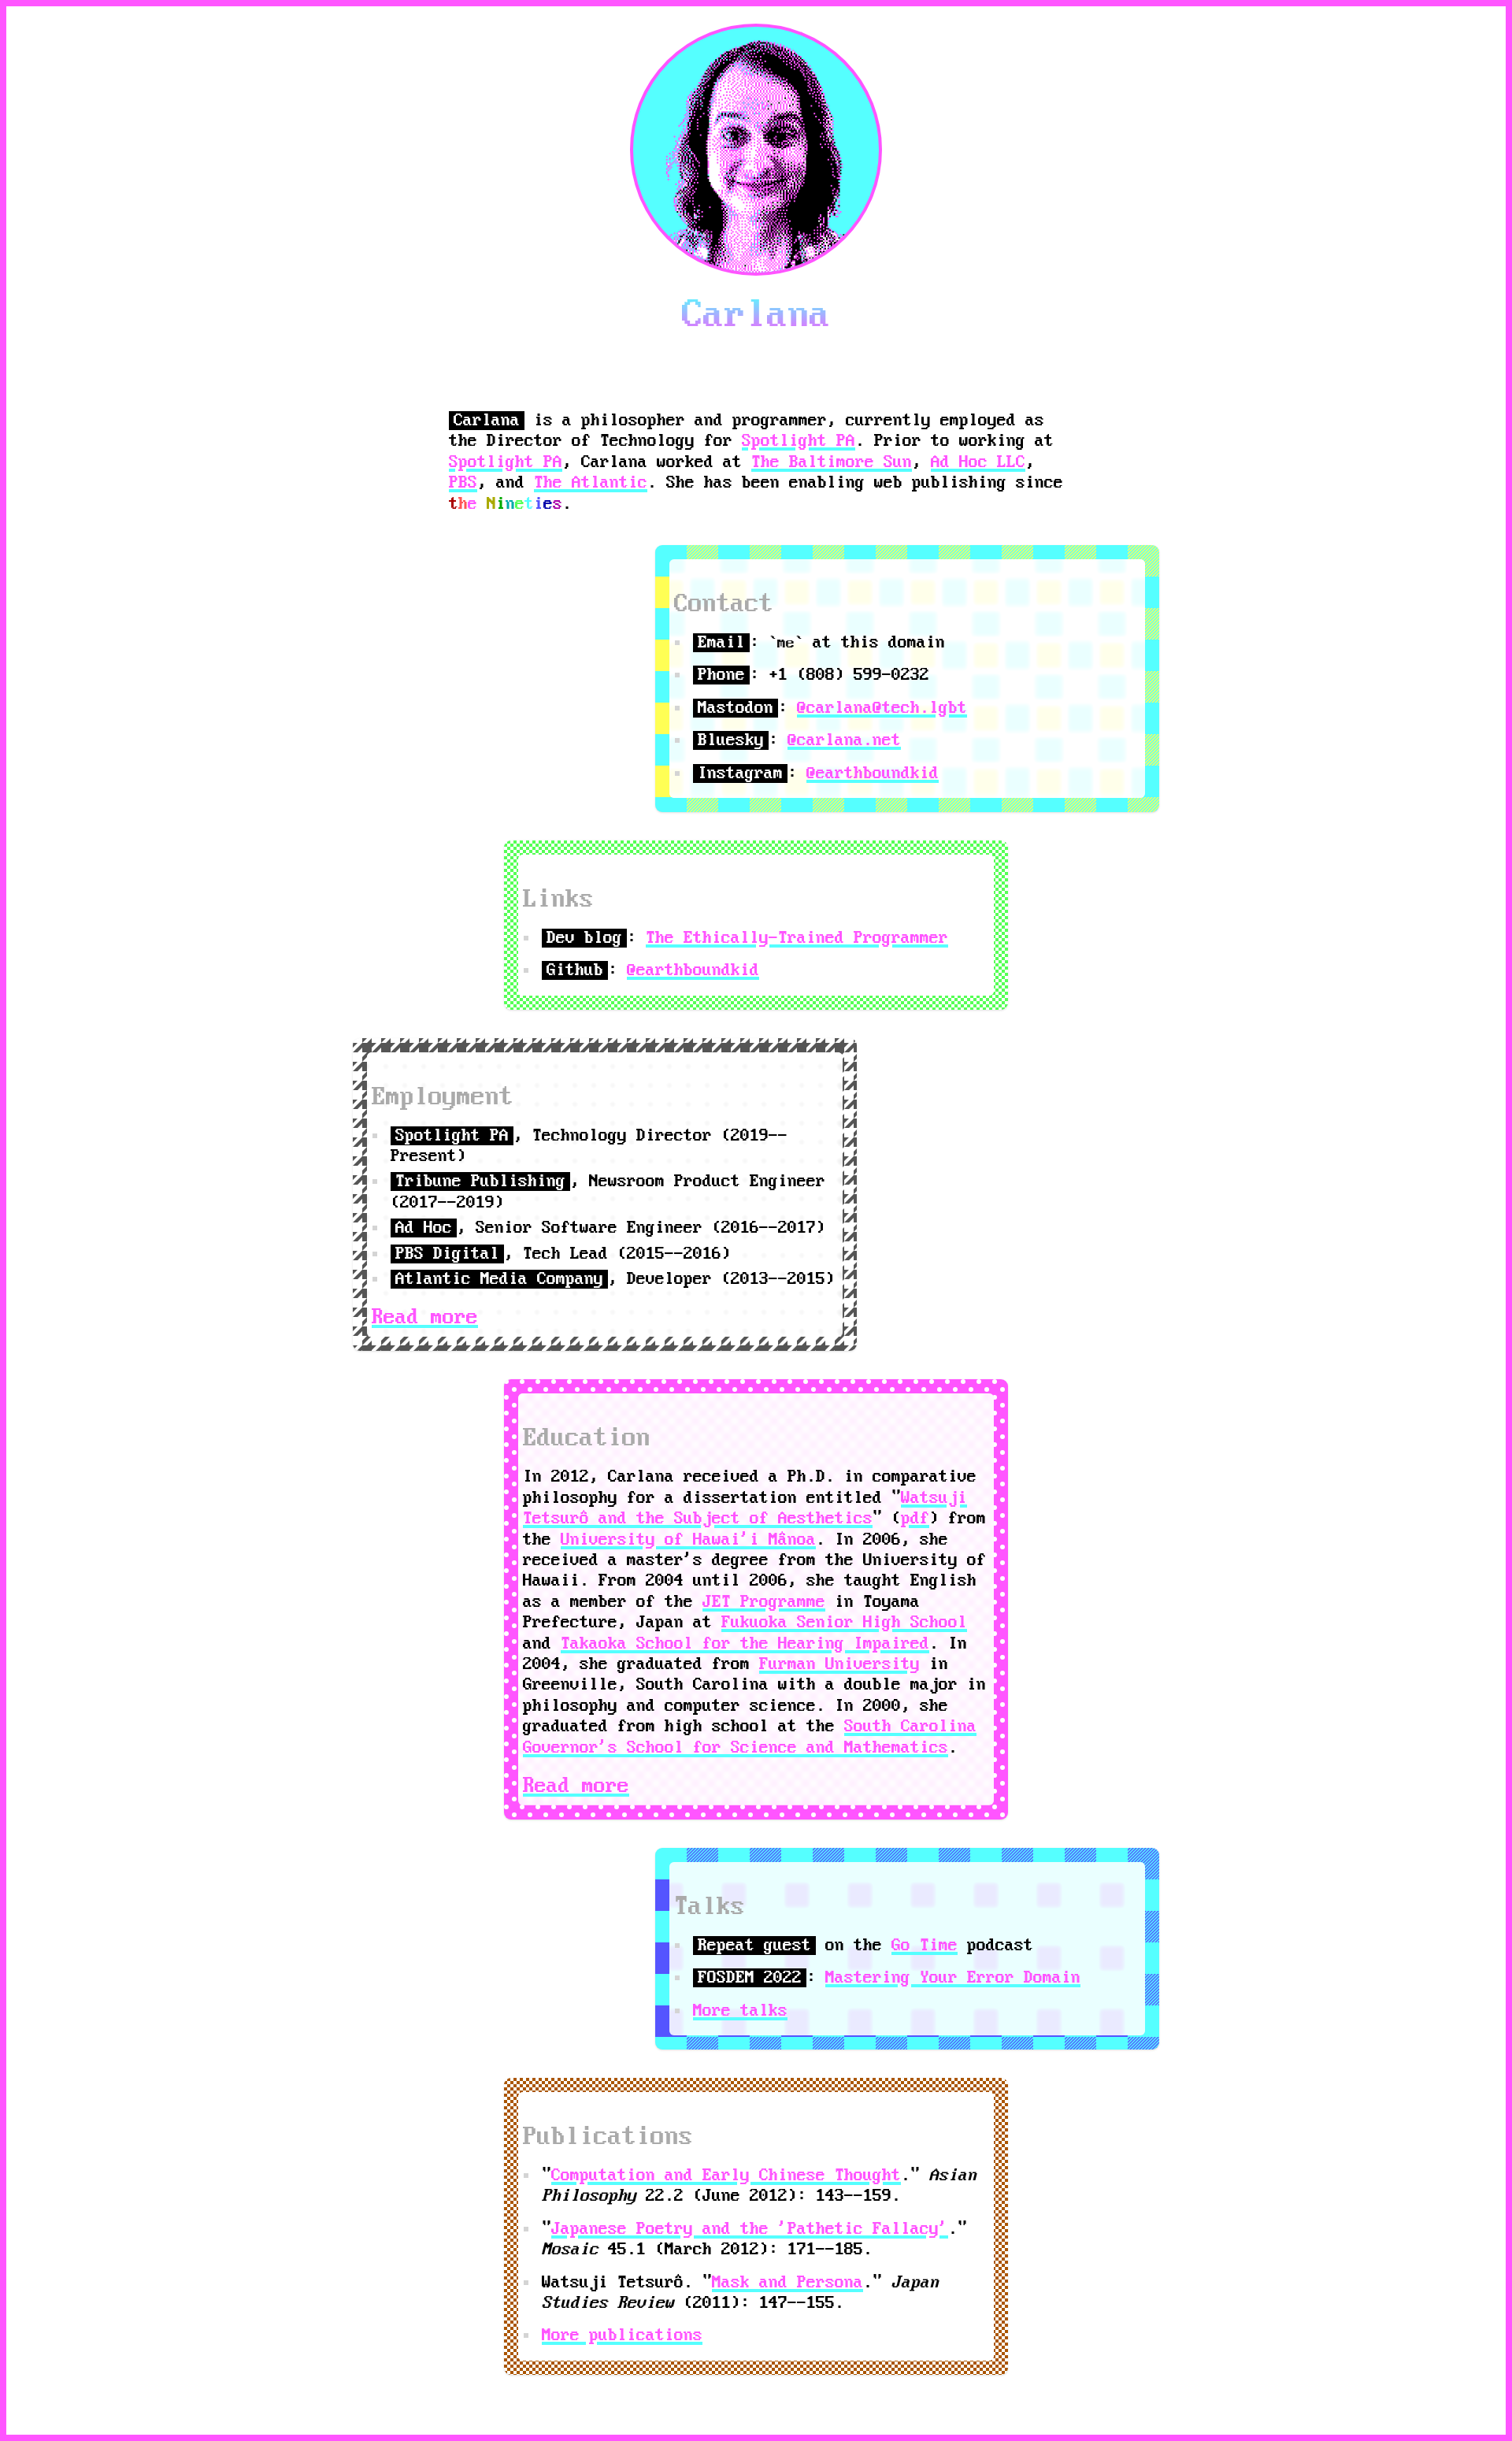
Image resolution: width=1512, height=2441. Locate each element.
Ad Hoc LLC (978, 462)
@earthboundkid (873, 773)
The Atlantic (591, 483)
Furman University (839, 1664)
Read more (425, 1317)
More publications (622, 2335)
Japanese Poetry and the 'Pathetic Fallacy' (750, 2229)
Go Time (925, 1946)
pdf (915, 1519)
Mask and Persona (787, 2283)
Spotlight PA (799, 441)
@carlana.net (844, 740)
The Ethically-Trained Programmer (797, 938)
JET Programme (764, 1602)
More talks (740, 2011)
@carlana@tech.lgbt (882, 708)
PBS (463, 483)
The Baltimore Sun (832, 462)
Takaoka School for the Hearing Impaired (745, 1644)
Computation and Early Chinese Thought (726, 2176)
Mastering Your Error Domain (953, 1978)
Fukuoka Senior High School (844, 1623)
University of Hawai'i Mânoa (688, 1540)
